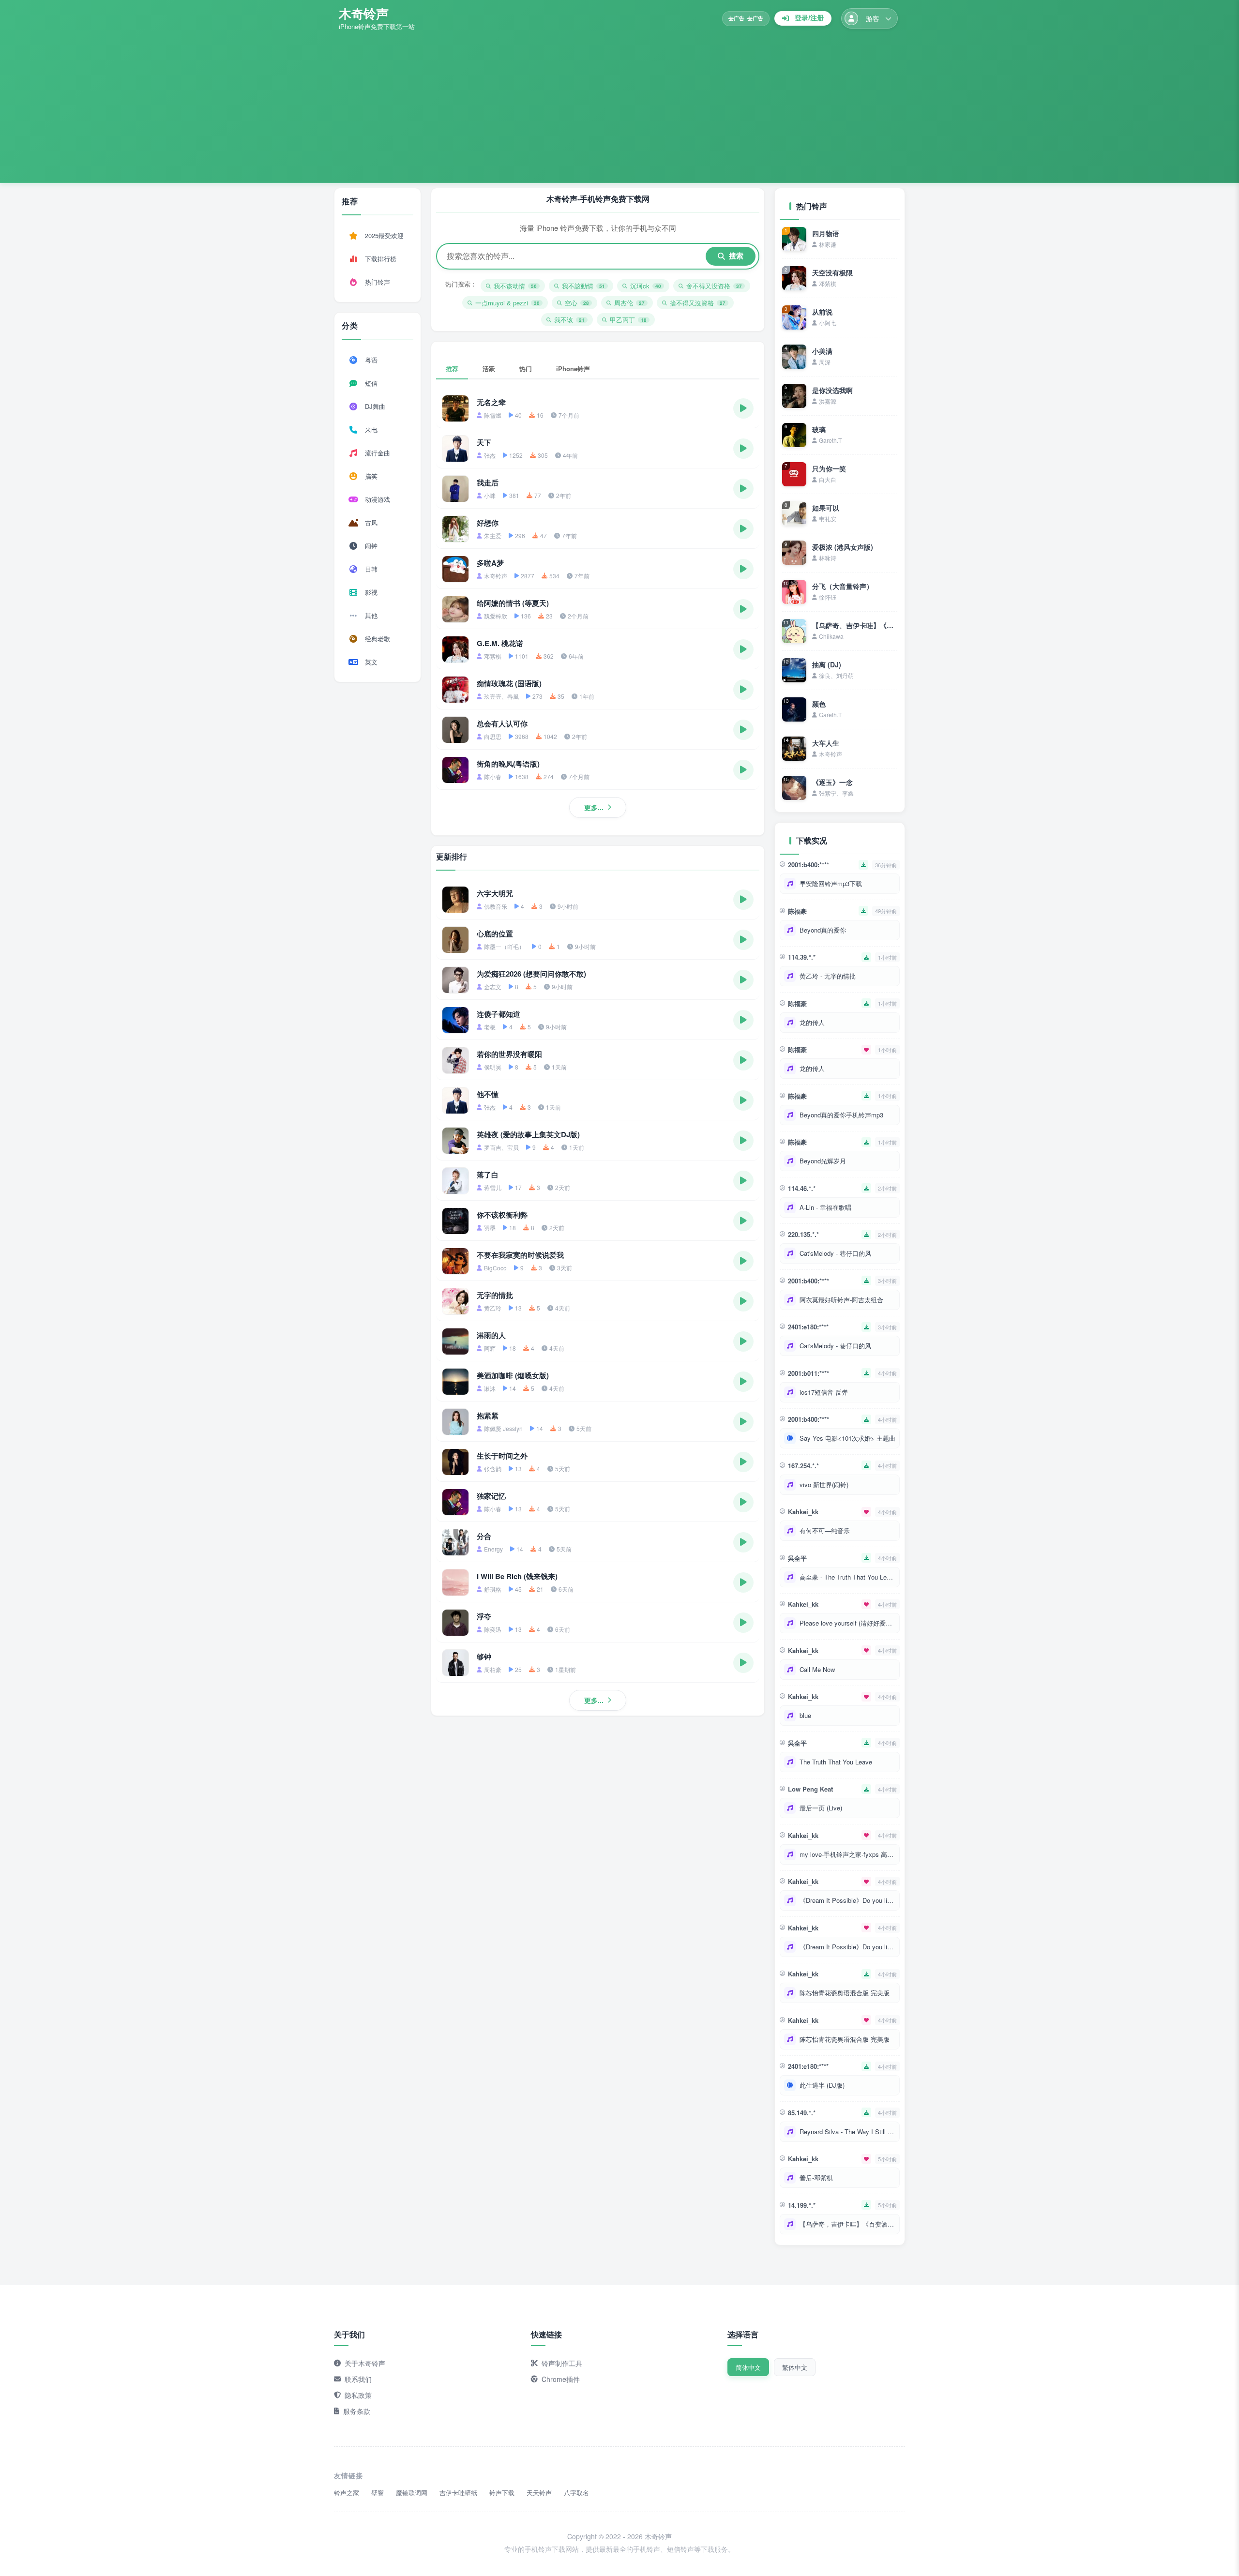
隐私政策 (358, 2395)
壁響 (378, 2493)
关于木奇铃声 (365, 2363)
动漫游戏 (378, 499)
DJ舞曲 (375, 406)
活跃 (489, 369)
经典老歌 (378, 639)
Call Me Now (817, 1669)
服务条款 (357, 2411)
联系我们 (358, 2379)
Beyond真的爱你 (823, 930)
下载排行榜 (381, 259)
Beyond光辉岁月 (823, 1161)
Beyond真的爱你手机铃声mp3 (841, 1115)
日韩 (371, 569)
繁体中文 (795, 2367)
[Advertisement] (619, 104)
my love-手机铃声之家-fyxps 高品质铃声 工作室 (847, 1854)
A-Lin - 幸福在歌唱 (825, 1207)
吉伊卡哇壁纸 (458, 2493)
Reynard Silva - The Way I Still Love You (847, 2132)
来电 (371, 429)
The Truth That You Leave (836, 1762)
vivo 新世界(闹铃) (824, 1484)
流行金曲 (378, 453)
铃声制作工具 (562, 2363)
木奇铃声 (363, 13)
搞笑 (371, 476)
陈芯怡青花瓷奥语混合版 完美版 (845, 1993)
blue (805, 1715)
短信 (371, 383)
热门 (526, 369)
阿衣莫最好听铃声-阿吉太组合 (841, 1300)
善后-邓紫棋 (816, 2177)
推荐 (452, 369)
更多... (594, 807)
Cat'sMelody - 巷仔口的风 (835, 1253)
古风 (371, 522)
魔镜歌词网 (412, 2493)
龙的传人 (812, 1022)
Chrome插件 (561, 2379)
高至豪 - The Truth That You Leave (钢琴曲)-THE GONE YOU (847, 1577)
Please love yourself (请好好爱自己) (847, 1623)
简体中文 (748, 2367)
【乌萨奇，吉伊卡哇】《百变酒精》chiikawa (847, 2224)
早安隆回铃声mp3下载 (831, 883)
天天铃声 (539, 2493)
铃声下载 (502, 2493)
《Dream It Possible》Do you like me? (847, 1900)
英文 (371, 662)
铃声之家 (347, 2493)
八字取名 (576, 2493)
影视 (371, 592)
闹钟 (371, 546)
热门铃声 (378, 282)
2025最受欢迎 (384, 235)
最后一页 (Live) (821, 1808)
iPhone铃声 (573, 369)
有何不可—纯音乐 (825, 1530)
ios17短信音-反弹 (824, 1392)
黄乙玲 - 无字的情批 (828, 976)
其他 (371, 615)
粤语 (371, 360)
